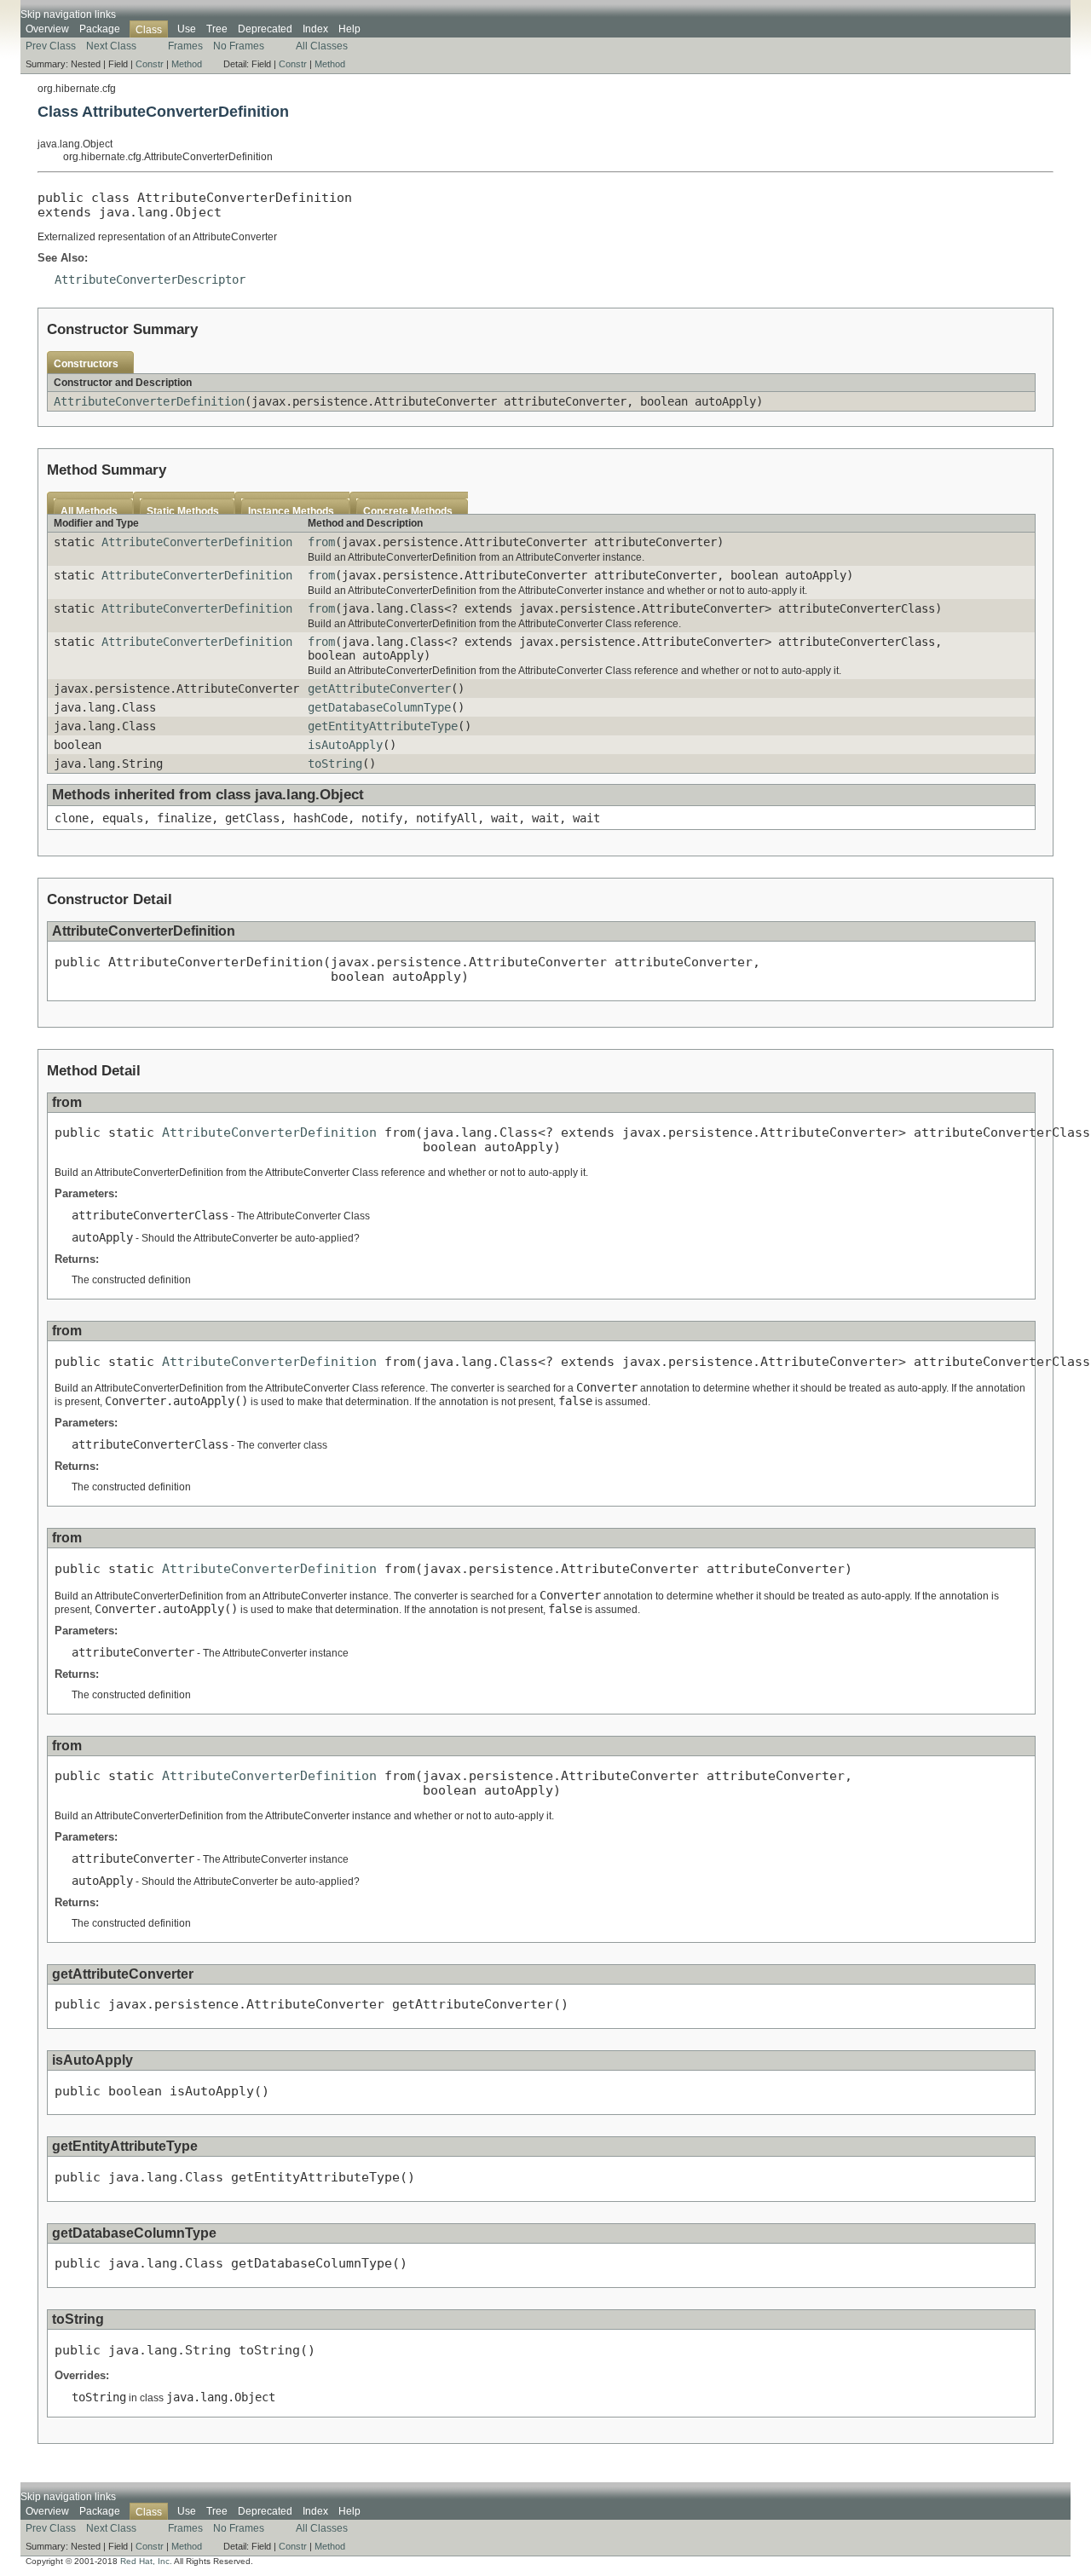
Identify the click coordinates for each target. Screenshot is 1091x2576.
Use (187, 29)
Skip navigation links (68, 14)
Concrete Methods (408, 511)
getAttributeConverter (379, 689)
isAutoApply (345, 745)
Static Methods (183, 511)
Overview (47, 29)
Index (315, 29)
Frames (185, 46)
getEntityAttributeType (383, 726)
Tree (217, 29)
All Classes (322, 46)
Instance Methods (291, 511)
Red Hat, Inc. (146, 2561)
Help (349, 29)
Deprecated (265, 29)
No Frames (239, 46)
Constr (150, 64)
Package (100, 29)
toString (335, 764)
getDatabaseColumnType (379, 707)
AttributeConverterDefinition (149, 401)
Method (187, 64)
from (321, 542)
